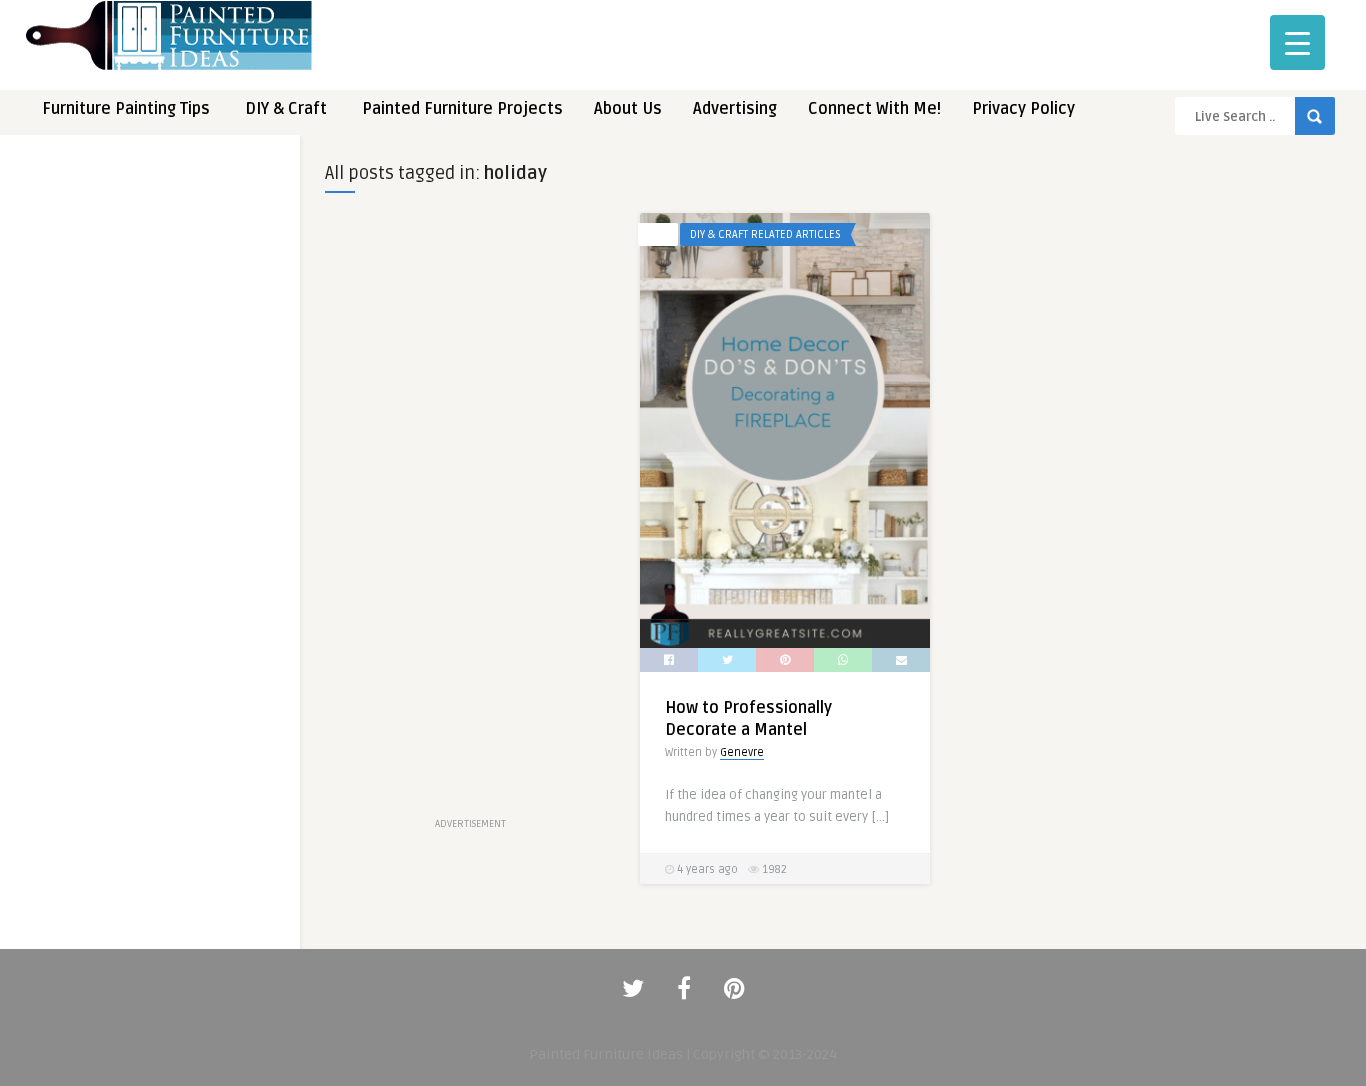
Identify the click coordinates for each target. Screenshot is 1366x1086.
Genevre (742, 752)
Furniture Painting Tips (126, 109)
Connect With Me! (874, 109)
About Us (628, 109)
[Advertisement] (150, 468)
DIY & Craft (286, 109)
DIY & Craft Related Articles (765, 234)
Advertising (735, 109)
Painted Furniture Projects (462, 109)
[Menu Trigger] (1297, 42)
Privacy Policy (1023, 109)
